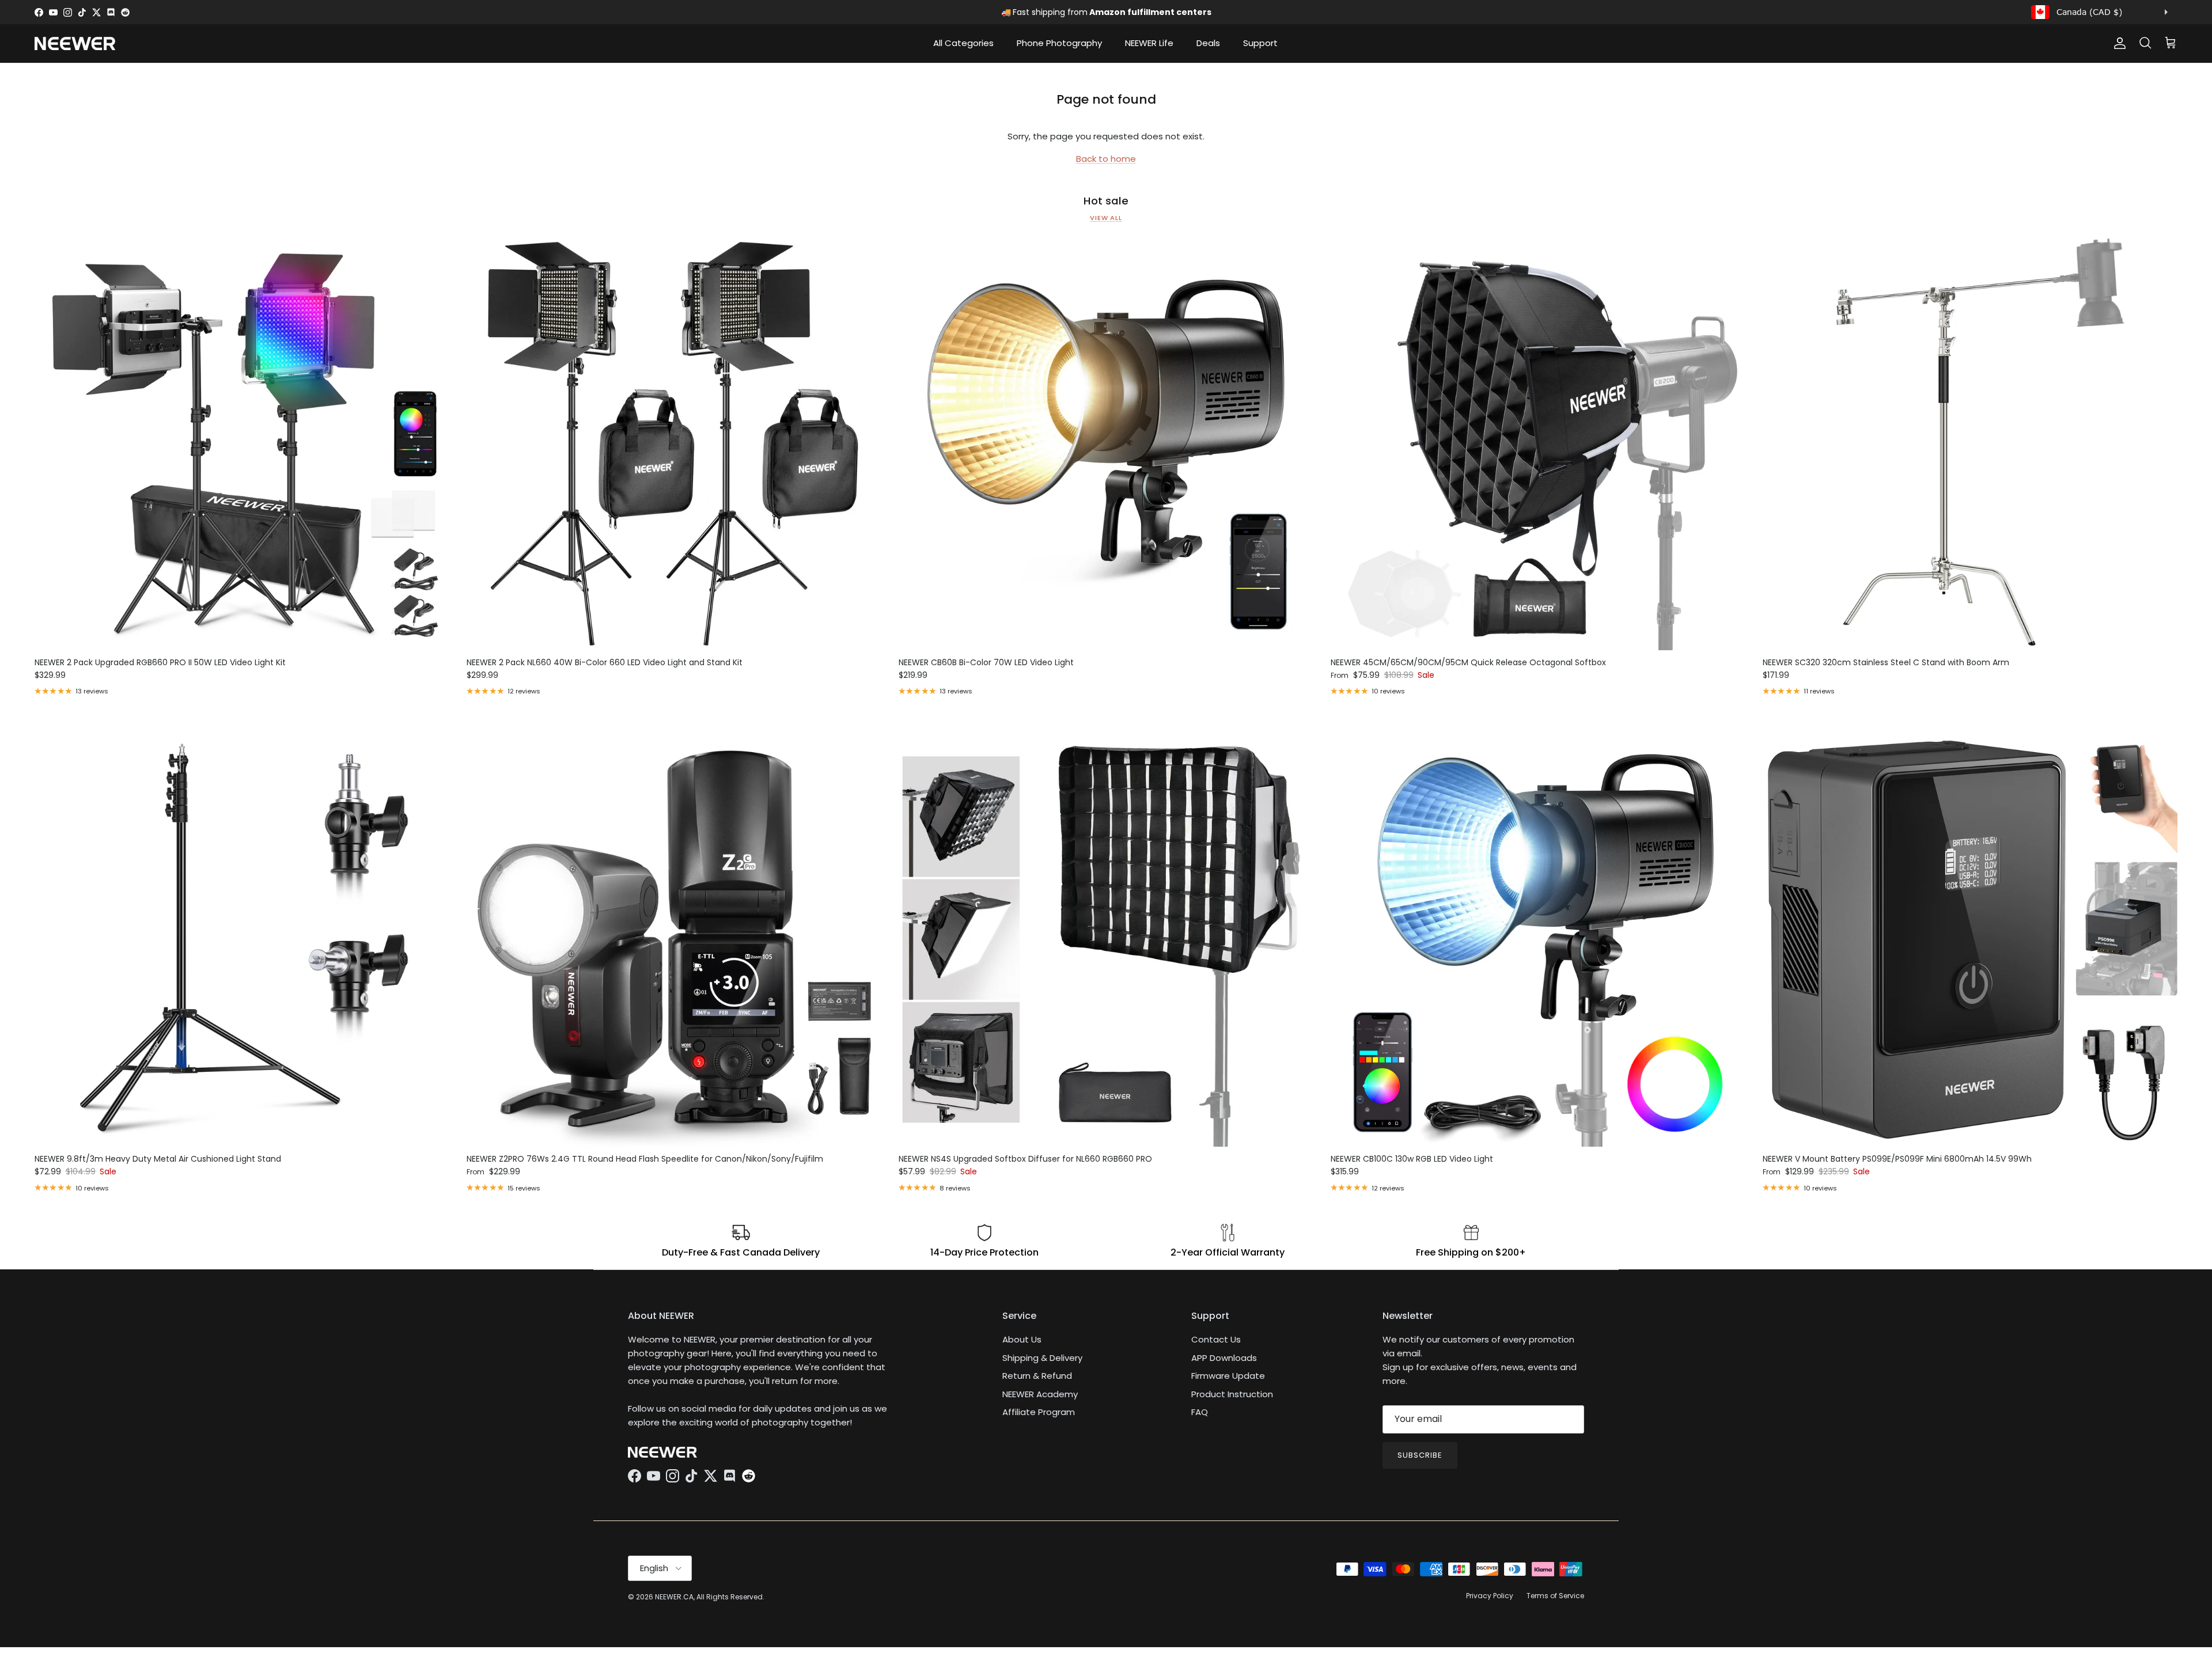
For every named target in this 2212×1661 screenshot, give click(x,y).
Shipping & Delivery (1042, 1358)
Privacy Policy (1490, 1596)
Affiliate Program (1039, 1412)
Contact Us (1216, 1339)
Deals (1208, 43)
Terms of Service (1555, 1596)
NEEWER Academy (1040, 1394)
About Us (1022, 1339)
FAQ (1200, 1412)
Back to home (1106, 159)
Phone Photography (1059, 43)
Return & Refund (1037, 1376)
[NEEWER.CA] (75, 43)
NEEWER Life (1149, 43)
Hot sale (1106, 201)
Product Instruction (1232, 1394)
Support (1260, 43)
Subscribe (1420, 1455)
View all (1106, 218)
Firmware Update (1228, 1376)
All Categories (963, 43)
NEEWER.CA (674, 1597)
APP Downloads (1224, 1358)
